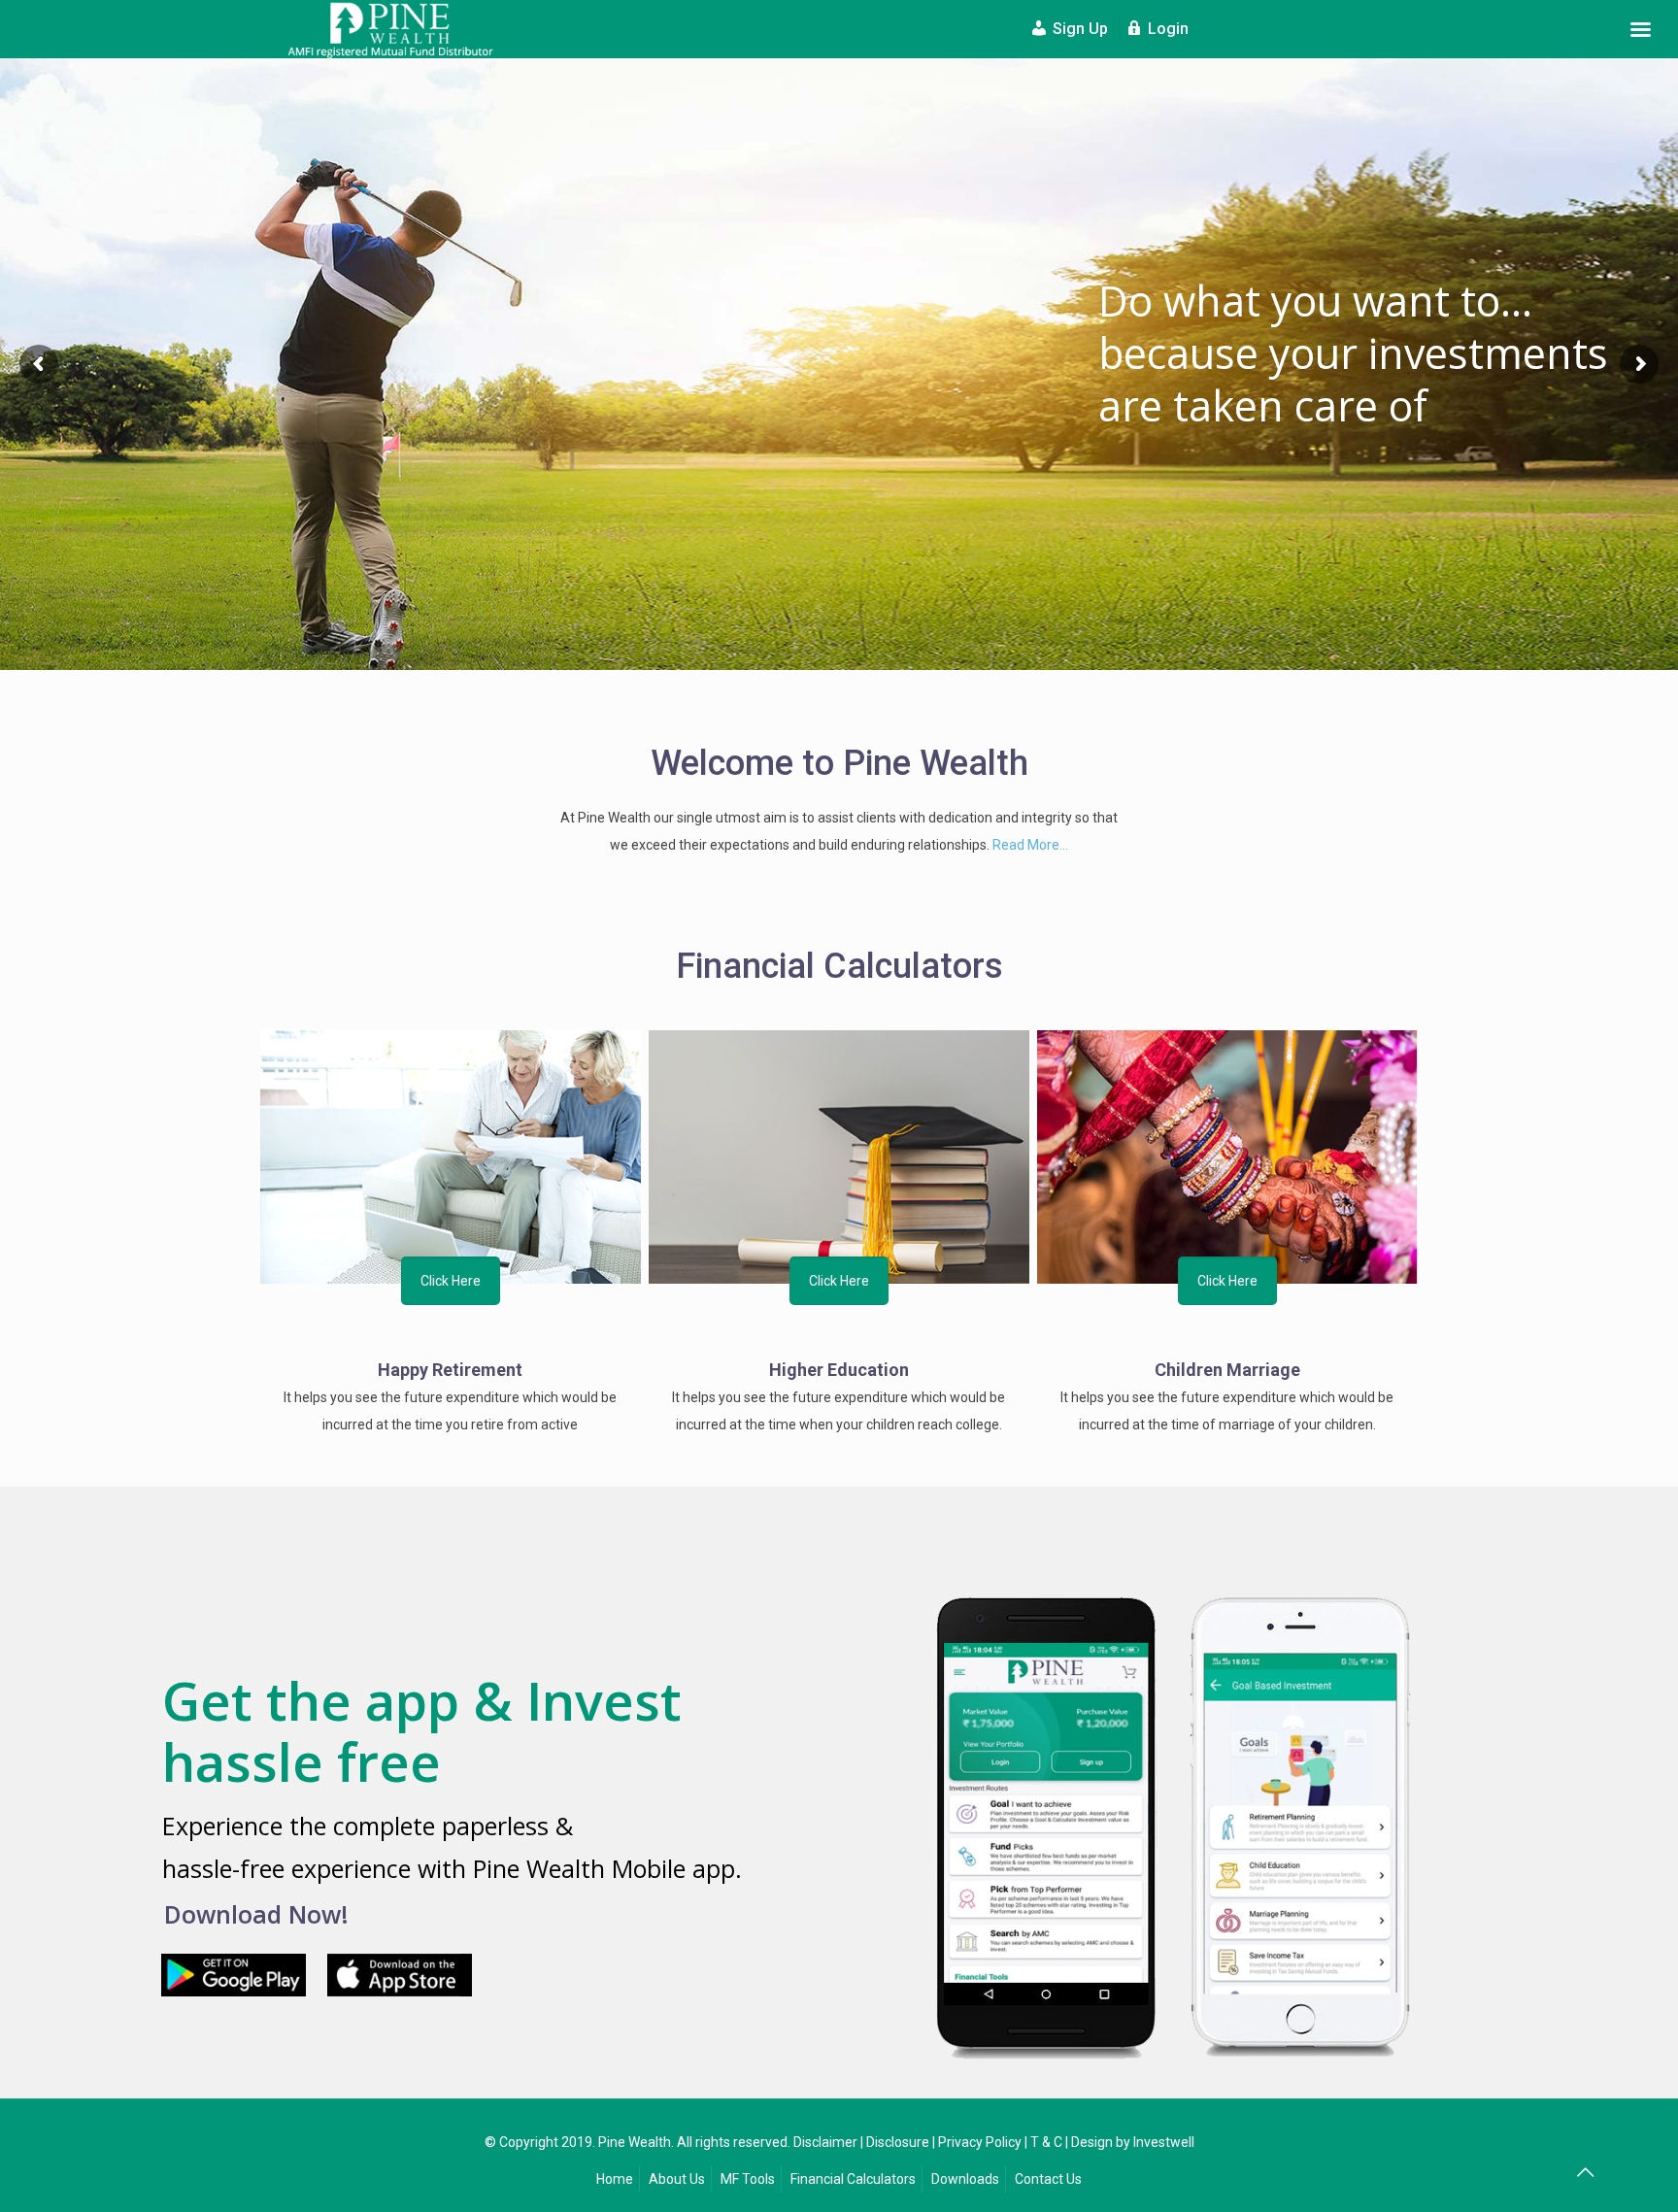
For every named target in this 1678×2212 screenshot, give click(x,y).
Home (615, 2179)
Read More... (1030, 845)
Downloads (965, 2179)
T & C (1046, 2142)
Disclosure (898, 2142)
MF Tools (748, 2179)
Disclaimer (825, 2142)
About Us (677, 2179)
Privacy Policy (980, 2142)
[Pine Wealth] (392, 29)
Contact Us (1048, 2179)
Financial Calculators (853, 2179)
